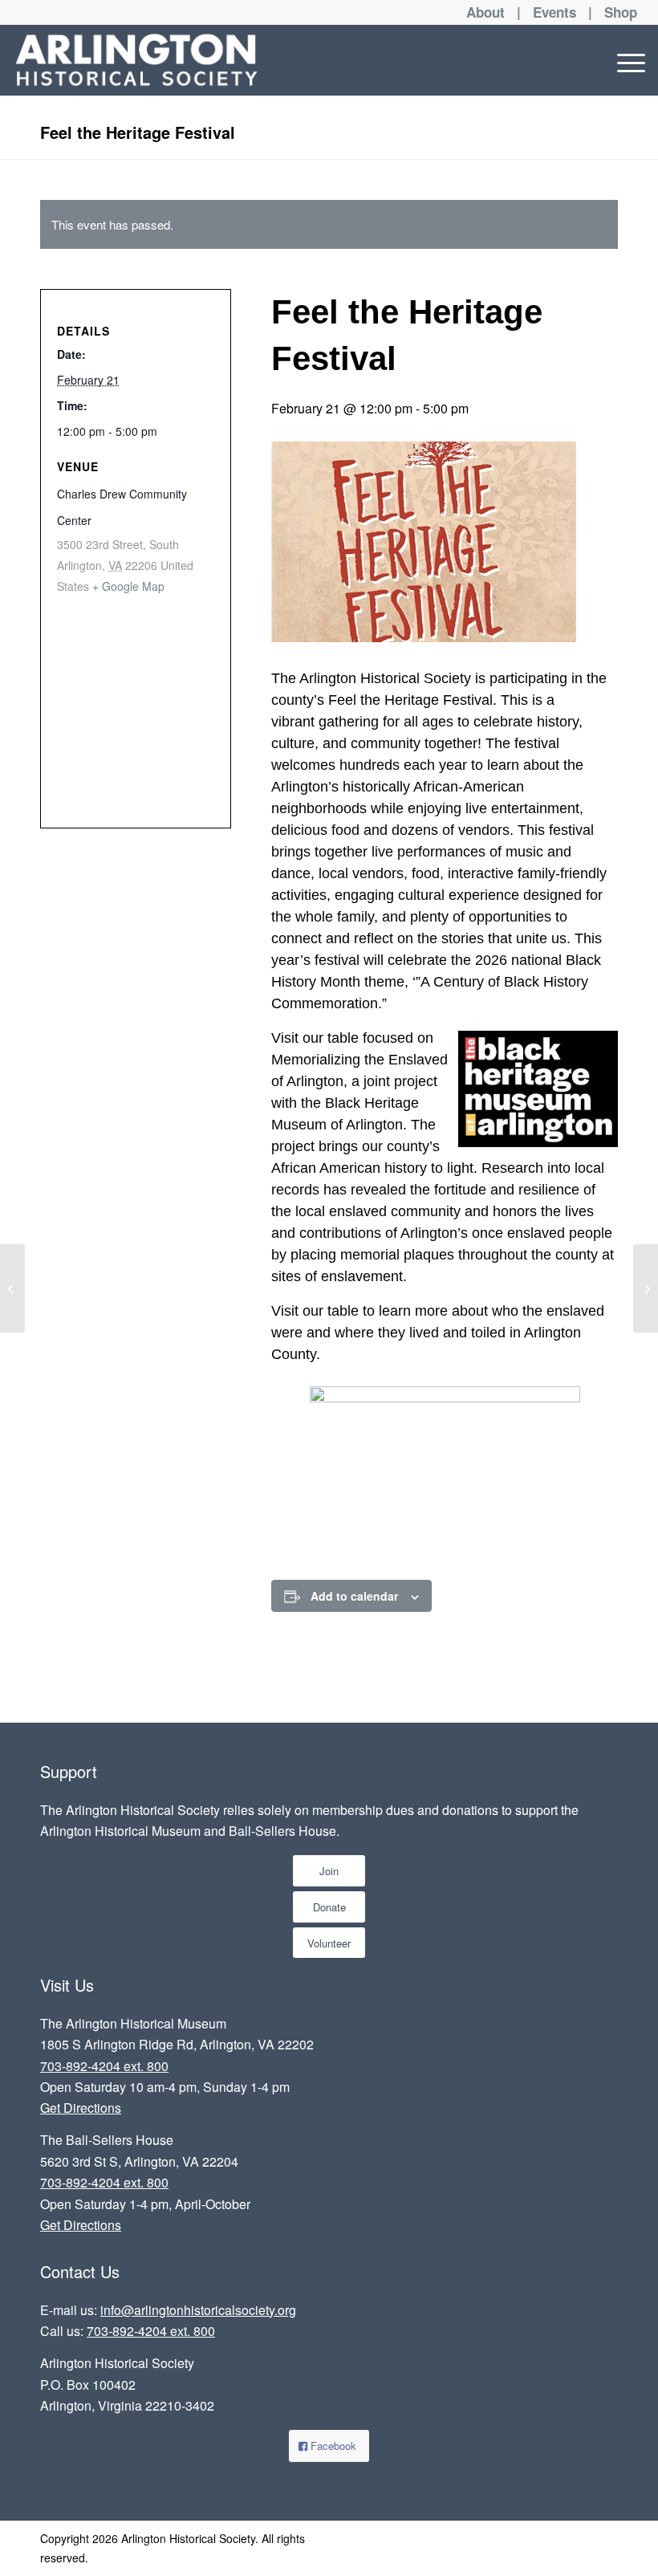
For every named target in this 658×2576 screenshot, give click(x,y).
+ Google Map (128, 586)
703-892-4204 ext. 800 (104, 2066)
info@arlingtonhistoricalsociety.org (198, 2310)
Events (554, 12)
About (485, 12)
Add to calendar (354, 1596)
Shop (621, 12)
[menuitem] (627, 60)
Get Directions (81, 2108)
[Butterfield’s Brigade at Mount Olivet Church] (646, 1288)
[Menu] (627, 60)
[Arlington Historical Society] (136, 60)
